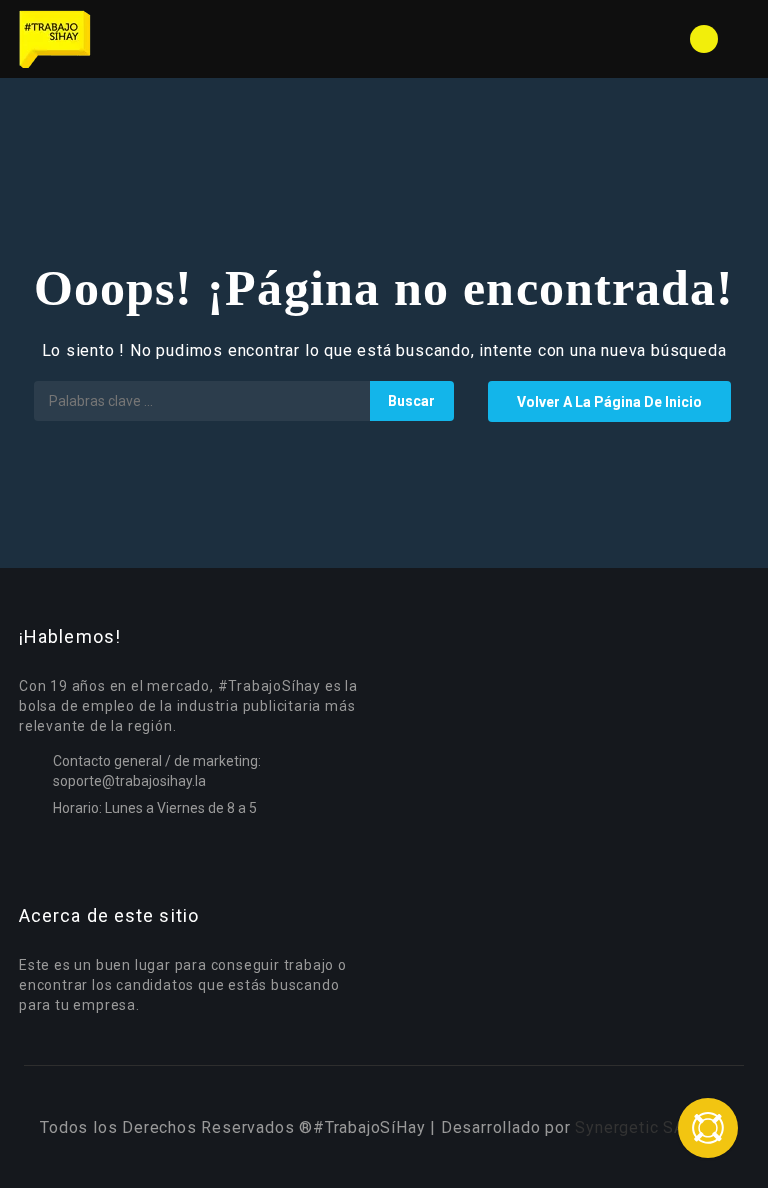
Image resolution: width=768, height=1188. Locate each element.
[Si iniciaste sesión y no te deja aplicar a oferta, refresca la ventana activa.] (708, 1128)
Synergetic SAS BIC (651, 1127)
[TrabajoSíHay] (199, 39)
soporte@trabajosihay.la (129, 781)
